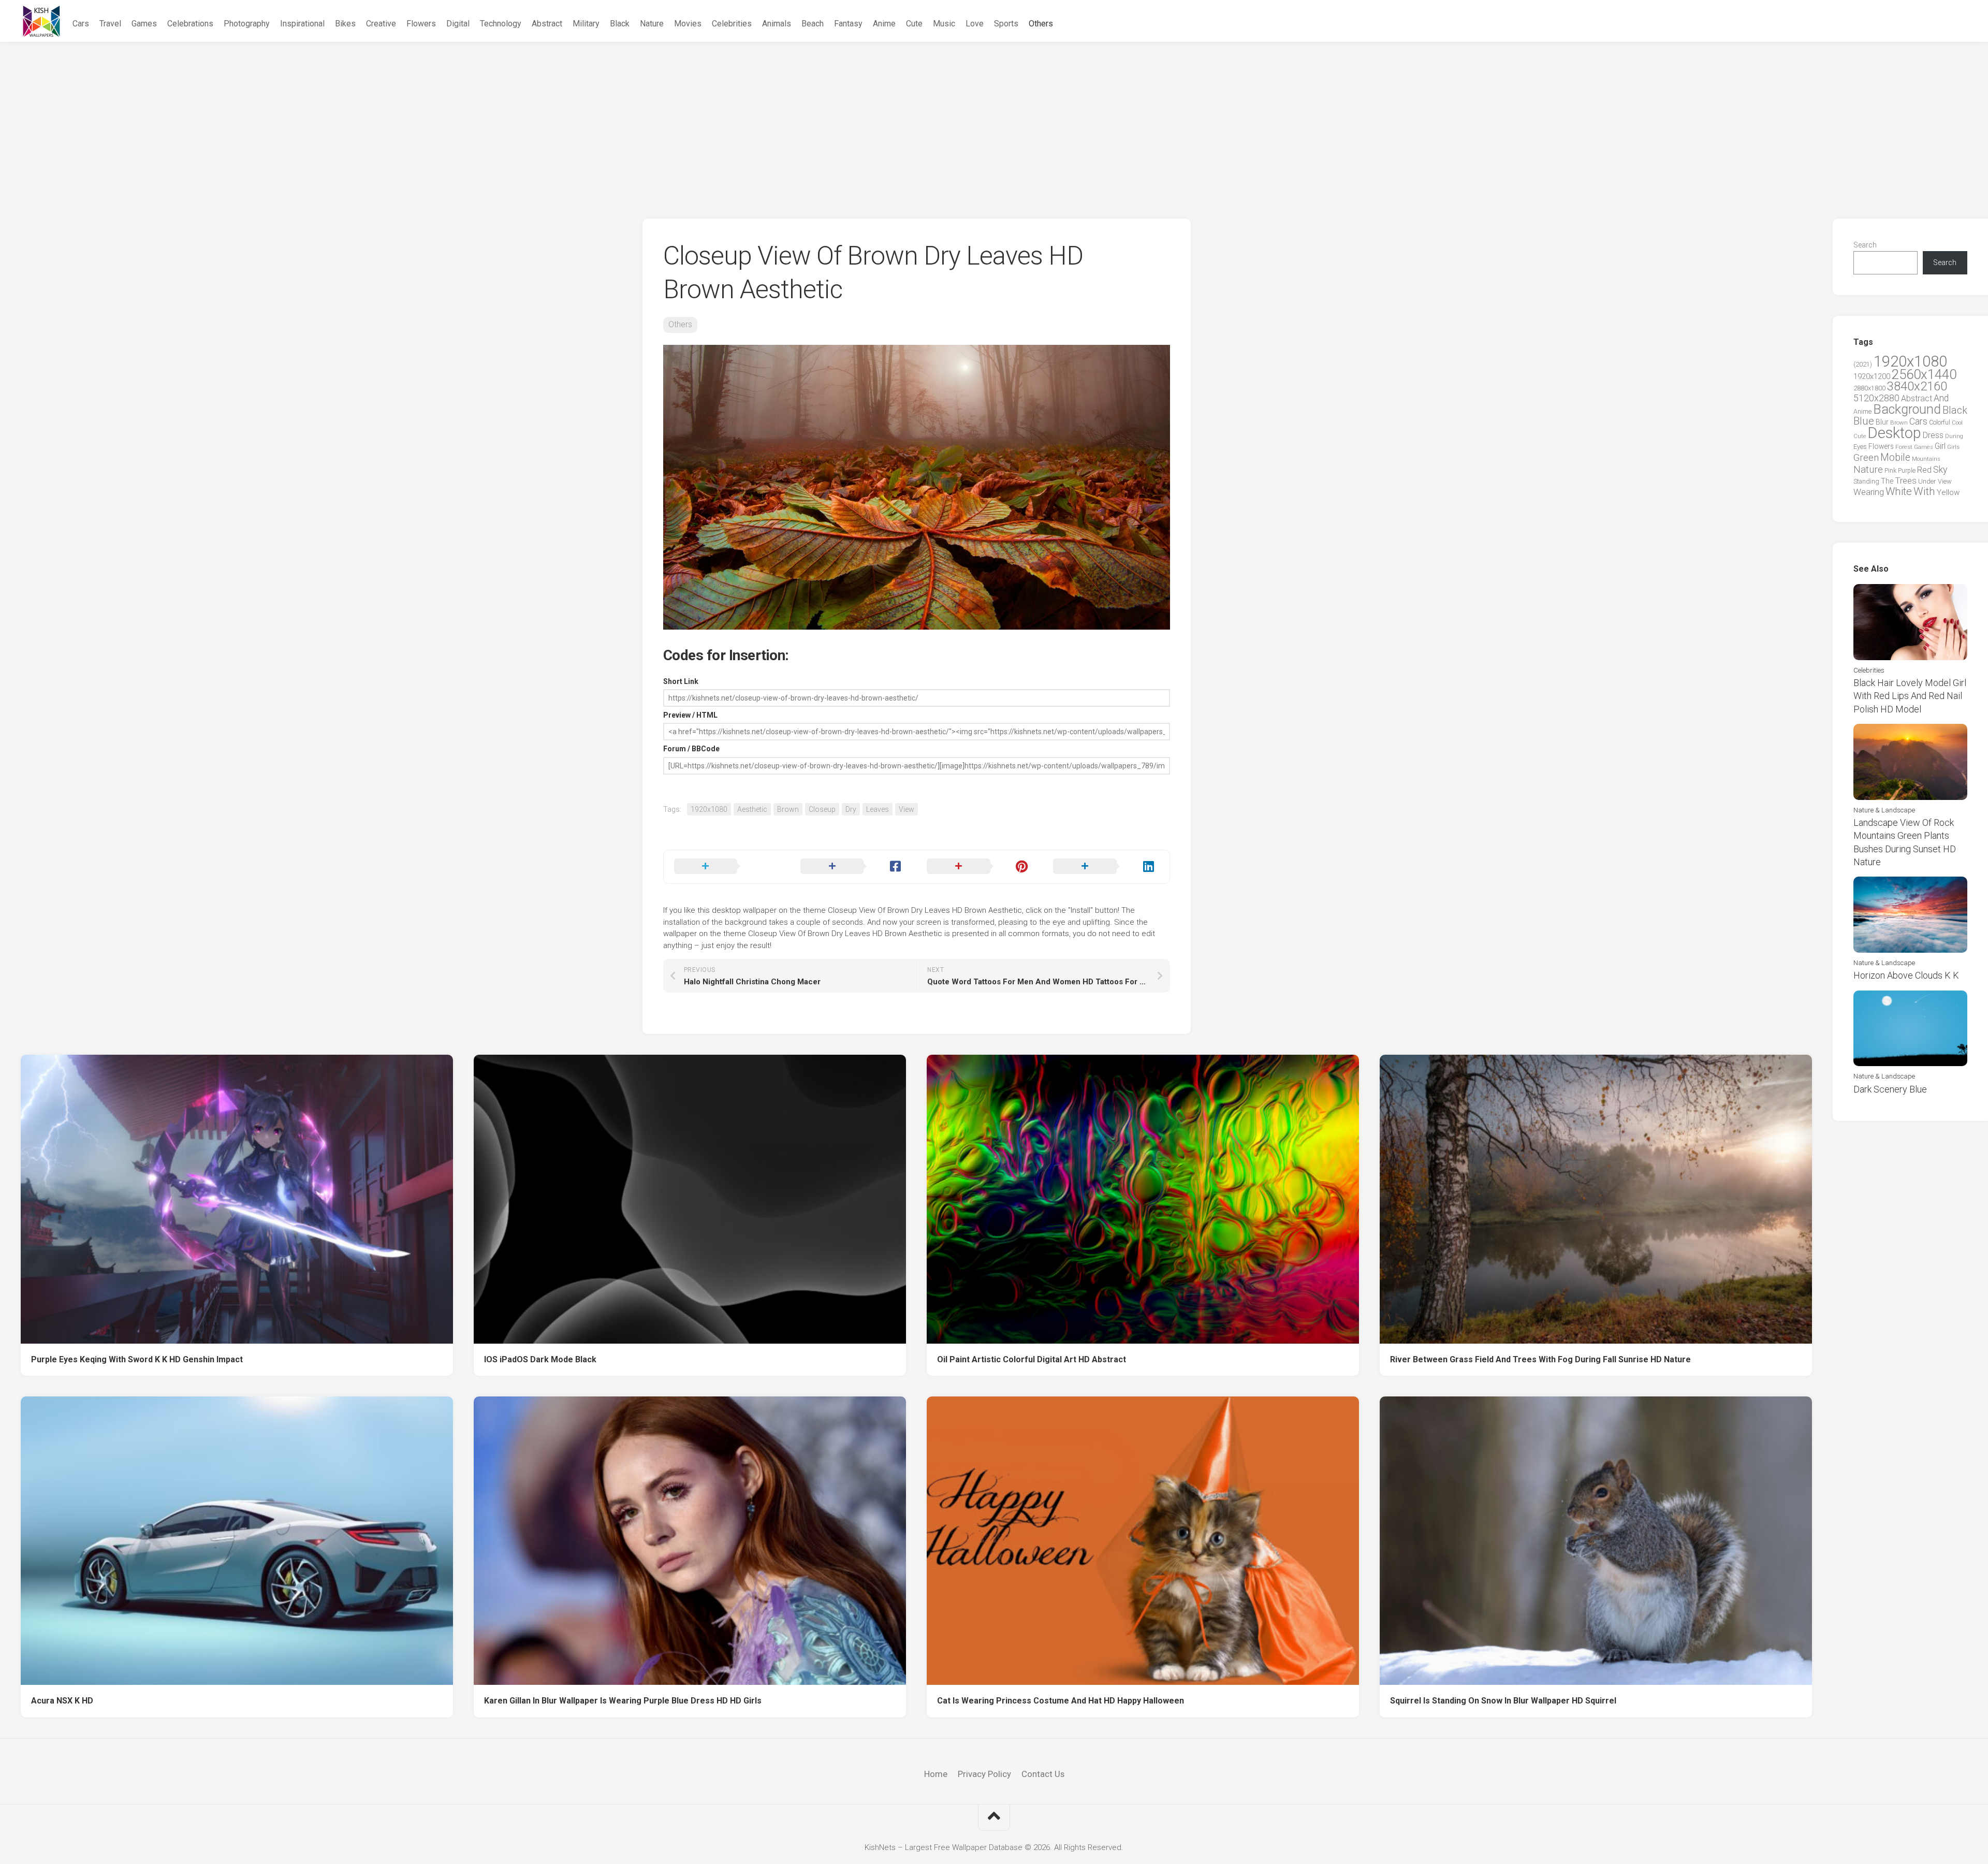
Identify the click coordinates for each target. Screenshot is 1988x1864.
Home (936, 1774)
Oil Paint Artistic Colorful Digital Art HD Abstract (1032, 1359)
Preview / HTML (690, 715)
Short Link (681, 681)
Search (1865, 245)
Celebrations (190, 24)
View (907, 809)
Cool (1957, 423)
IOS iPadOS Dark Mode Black (540, 1359)
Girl (1940, 446)
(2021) (1863, 364)
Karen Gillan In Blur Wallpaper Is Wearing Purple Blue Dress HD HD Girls (623, 1701)
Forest (1904, 447)
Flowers (421, 24)
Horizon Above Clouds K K (1906, 975)
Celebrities (732, 24)
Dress (1933, 435)
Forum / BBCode (691, 749)
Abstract (547, 24)
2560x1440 (1924, 374)
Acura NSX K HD (62, 1701)
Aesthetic (752, 809)
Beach (813, 24)
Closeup (822, 809)
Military (586, 24)
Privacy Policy (984, 1774)
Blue (1864, 421)
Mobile (1895, 457)
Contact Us (1043, 1774)
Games (144, 24)
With (1924, 491)
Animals (777, 24)
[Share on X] (727, 867)
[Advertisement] (994, 120)
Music (944, 24)
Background (1907, 409)
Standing (1866, 481)
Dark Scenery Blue (1890, 1089)
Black (620, 24)
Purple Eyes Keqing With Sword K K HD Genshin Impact (137, 1359)
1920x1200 (1872, 376)
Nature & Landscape (1884, 810)
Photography (247, 24)
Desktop (1894, 433)
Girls (1953, 447)
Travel (110, 24)
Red (1924, 470)
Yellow (1948, 492)
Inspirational (302, 24)
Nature (652, 24)
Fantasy (848, 24)
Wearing (1869, 492)
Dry (851, 809)
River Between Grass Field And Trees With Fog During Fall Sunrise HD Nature (1540, 1359)
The (1887, 481)
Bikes (345, 24)
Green (1866, 457)
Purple (1907, 471)
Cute (914, 24)
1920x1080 (709, 809)
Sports (1006, 24)
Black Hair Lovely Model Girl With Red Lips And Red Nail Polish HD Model (1910, 696)
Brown (788, 809)
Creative (381, 24)
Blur (1882, 422)
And (1941, 398)
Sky (1940, 470)
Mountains (1926, 459)
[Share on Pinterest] (980, 867)
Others (1041, 24)
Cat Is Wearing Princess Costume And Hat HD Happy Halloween (1061, 1701)
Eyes (1860, 447)
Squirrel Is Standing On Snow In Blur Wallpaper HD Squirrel (1503, 1701)
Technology (501, 24)
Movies (688, 24)
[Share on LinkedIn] (1106, 867)
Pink (1890, 470)
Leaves (878, 809)
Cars (81, 24)
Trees (1906, 480)
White (1899, 491)
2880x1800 (1869, 388)
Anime (884, 24)
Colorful (1940, 423)
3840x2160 (1917, 386)
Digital (458, 24)
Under (1927, 481)
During (1954, 436)
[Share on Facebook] (853, 867)
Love (975, 24)
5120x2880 (1876, 398)
